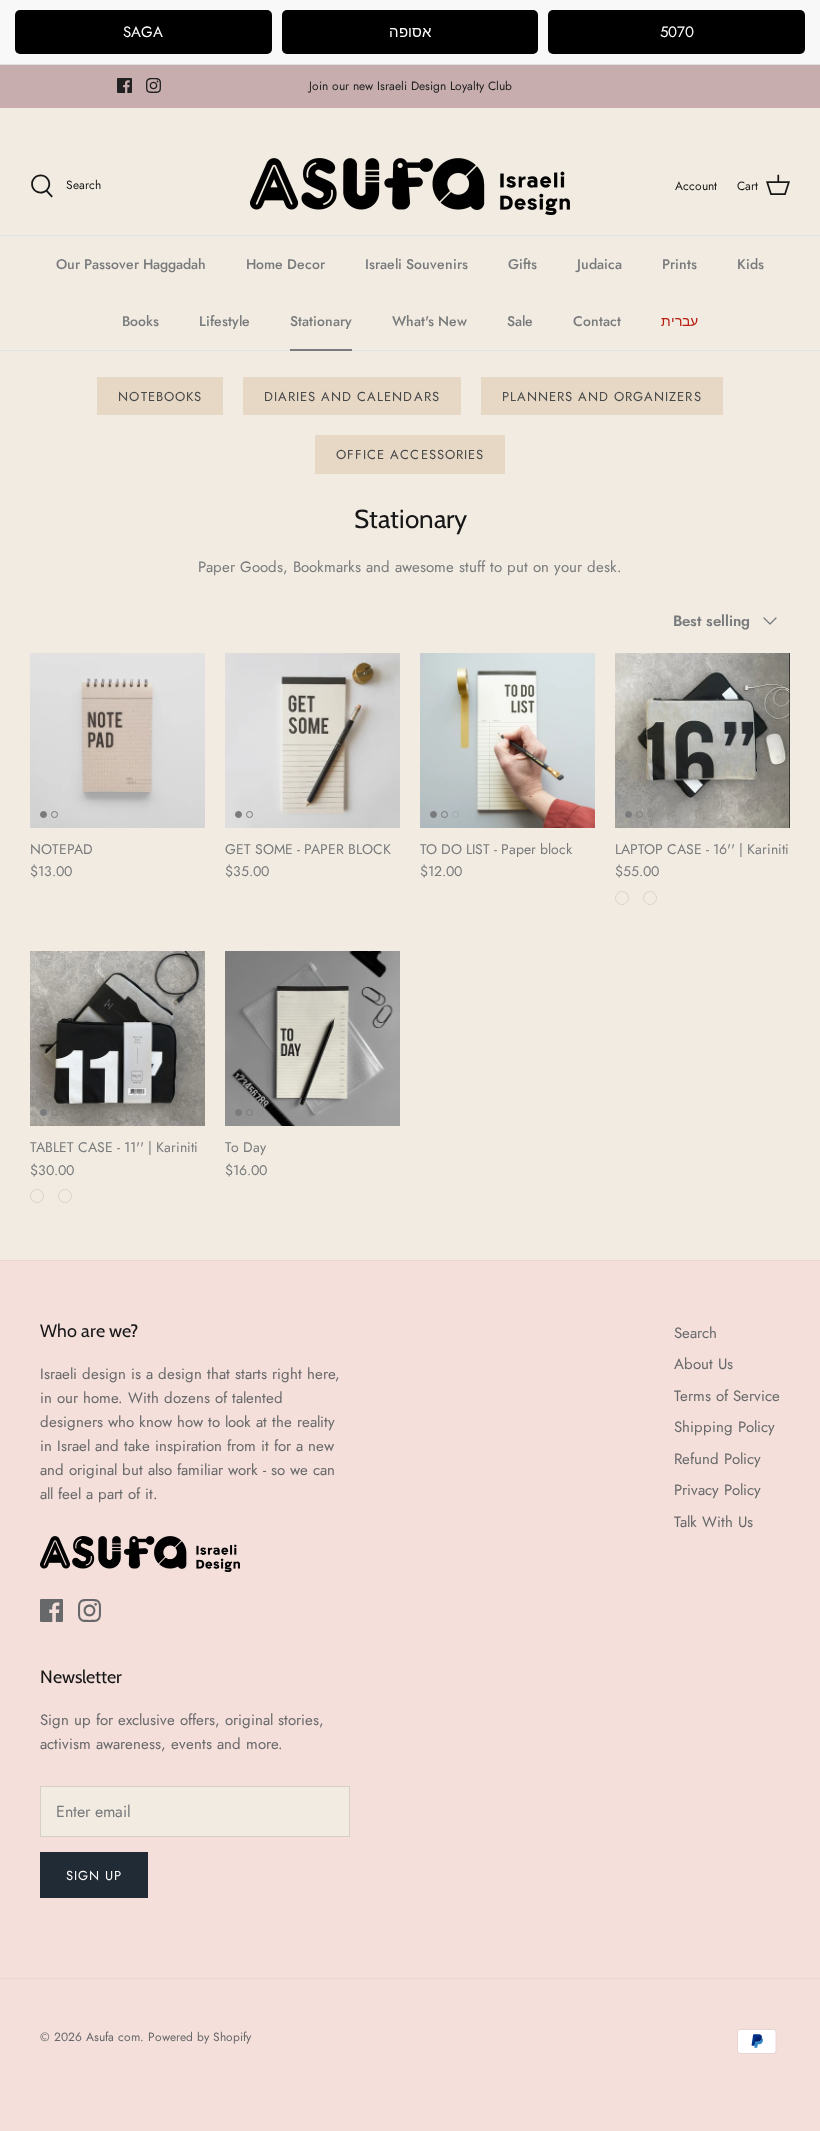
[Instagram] (153, 85)
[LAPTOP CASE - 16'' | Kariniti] (702, 740)
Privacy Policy (717, 1490)
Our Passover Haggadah (131, 264)
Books (140, 321)
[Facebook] (124, 85)
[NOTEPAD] (117, 740)
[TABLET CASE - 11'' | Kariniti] (117, 1038)
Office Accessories (410, 454)
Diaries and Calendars (352, 396)
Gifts (522, 264)
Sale (520, 321)
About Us (703, 1364)
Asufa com (113, 2037)
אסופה (410, 32)
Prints (679, 264)
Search (695, 1333)
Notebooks (159, 396)
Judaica (599, 264)
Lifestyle (224, 321)
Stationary (321, 321)
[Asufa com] (410, 186)
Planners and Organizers (602, 396)
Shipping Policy (724, 1427)
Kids (750, 264)
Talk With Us (713, 1522)
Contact (597, 321)
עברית (679, 321)
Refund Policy (717, 1459)
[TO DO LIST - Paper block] (507, 740)
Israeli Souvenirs (416, 264)
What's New (429, 321)
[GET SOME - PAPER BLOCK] (312, 740)
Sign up (94, 1875)
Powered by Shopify (199, 2037)
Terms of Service (727, 1396)
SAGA (143, 32)
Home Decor (285, 264)
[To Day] (312, 1038)
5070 (677, 32)
